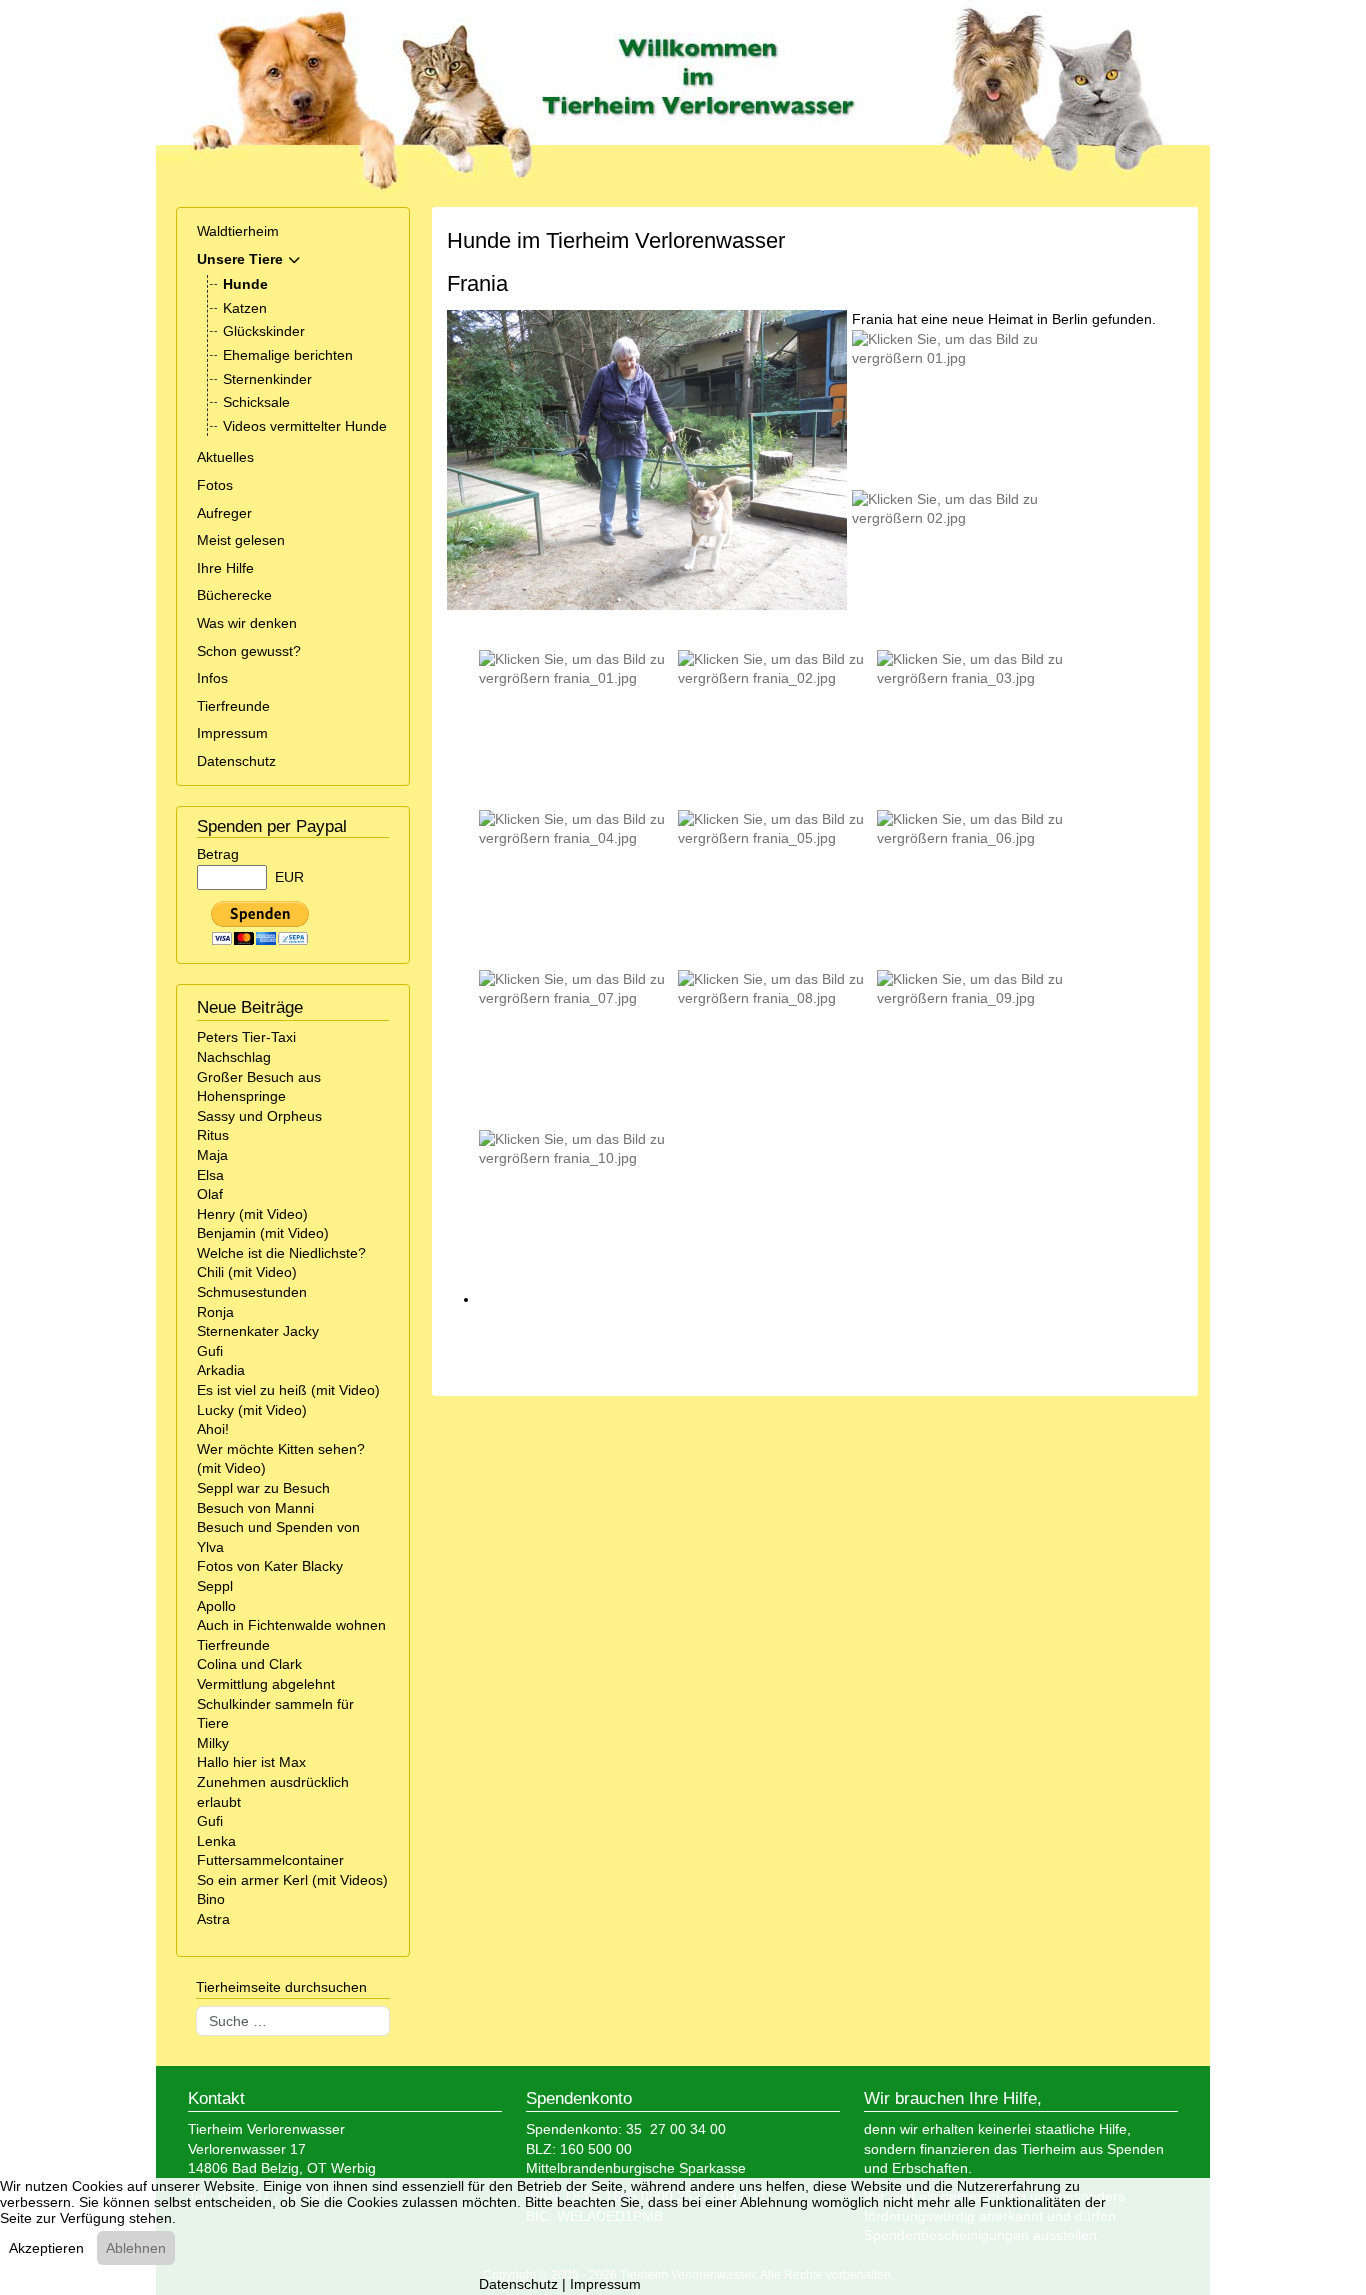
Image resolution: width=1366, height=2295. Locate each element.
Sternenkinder (267, 379)
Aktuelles (225, 457)
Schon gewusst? (249, 651)
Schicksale (256, 402)
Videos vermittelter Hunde (305, 426)
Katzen (245, 308)
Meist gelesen (241, 540)
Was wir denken (247, 623)
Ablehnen (136, 2248)
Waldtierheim (238, 231)
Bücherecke (234, 595)
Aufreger (224, 513)
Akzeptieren (46, 2248)
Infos (212, 678)
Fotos (215, 485)
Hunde (245, 284)
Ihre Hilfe (225, 568)
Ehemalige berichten (288, 355)
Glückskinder (264, 331)
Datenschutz (236, 761)
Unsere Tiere (240, 259)
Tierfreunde (233, 706)
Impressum (232, 733)
